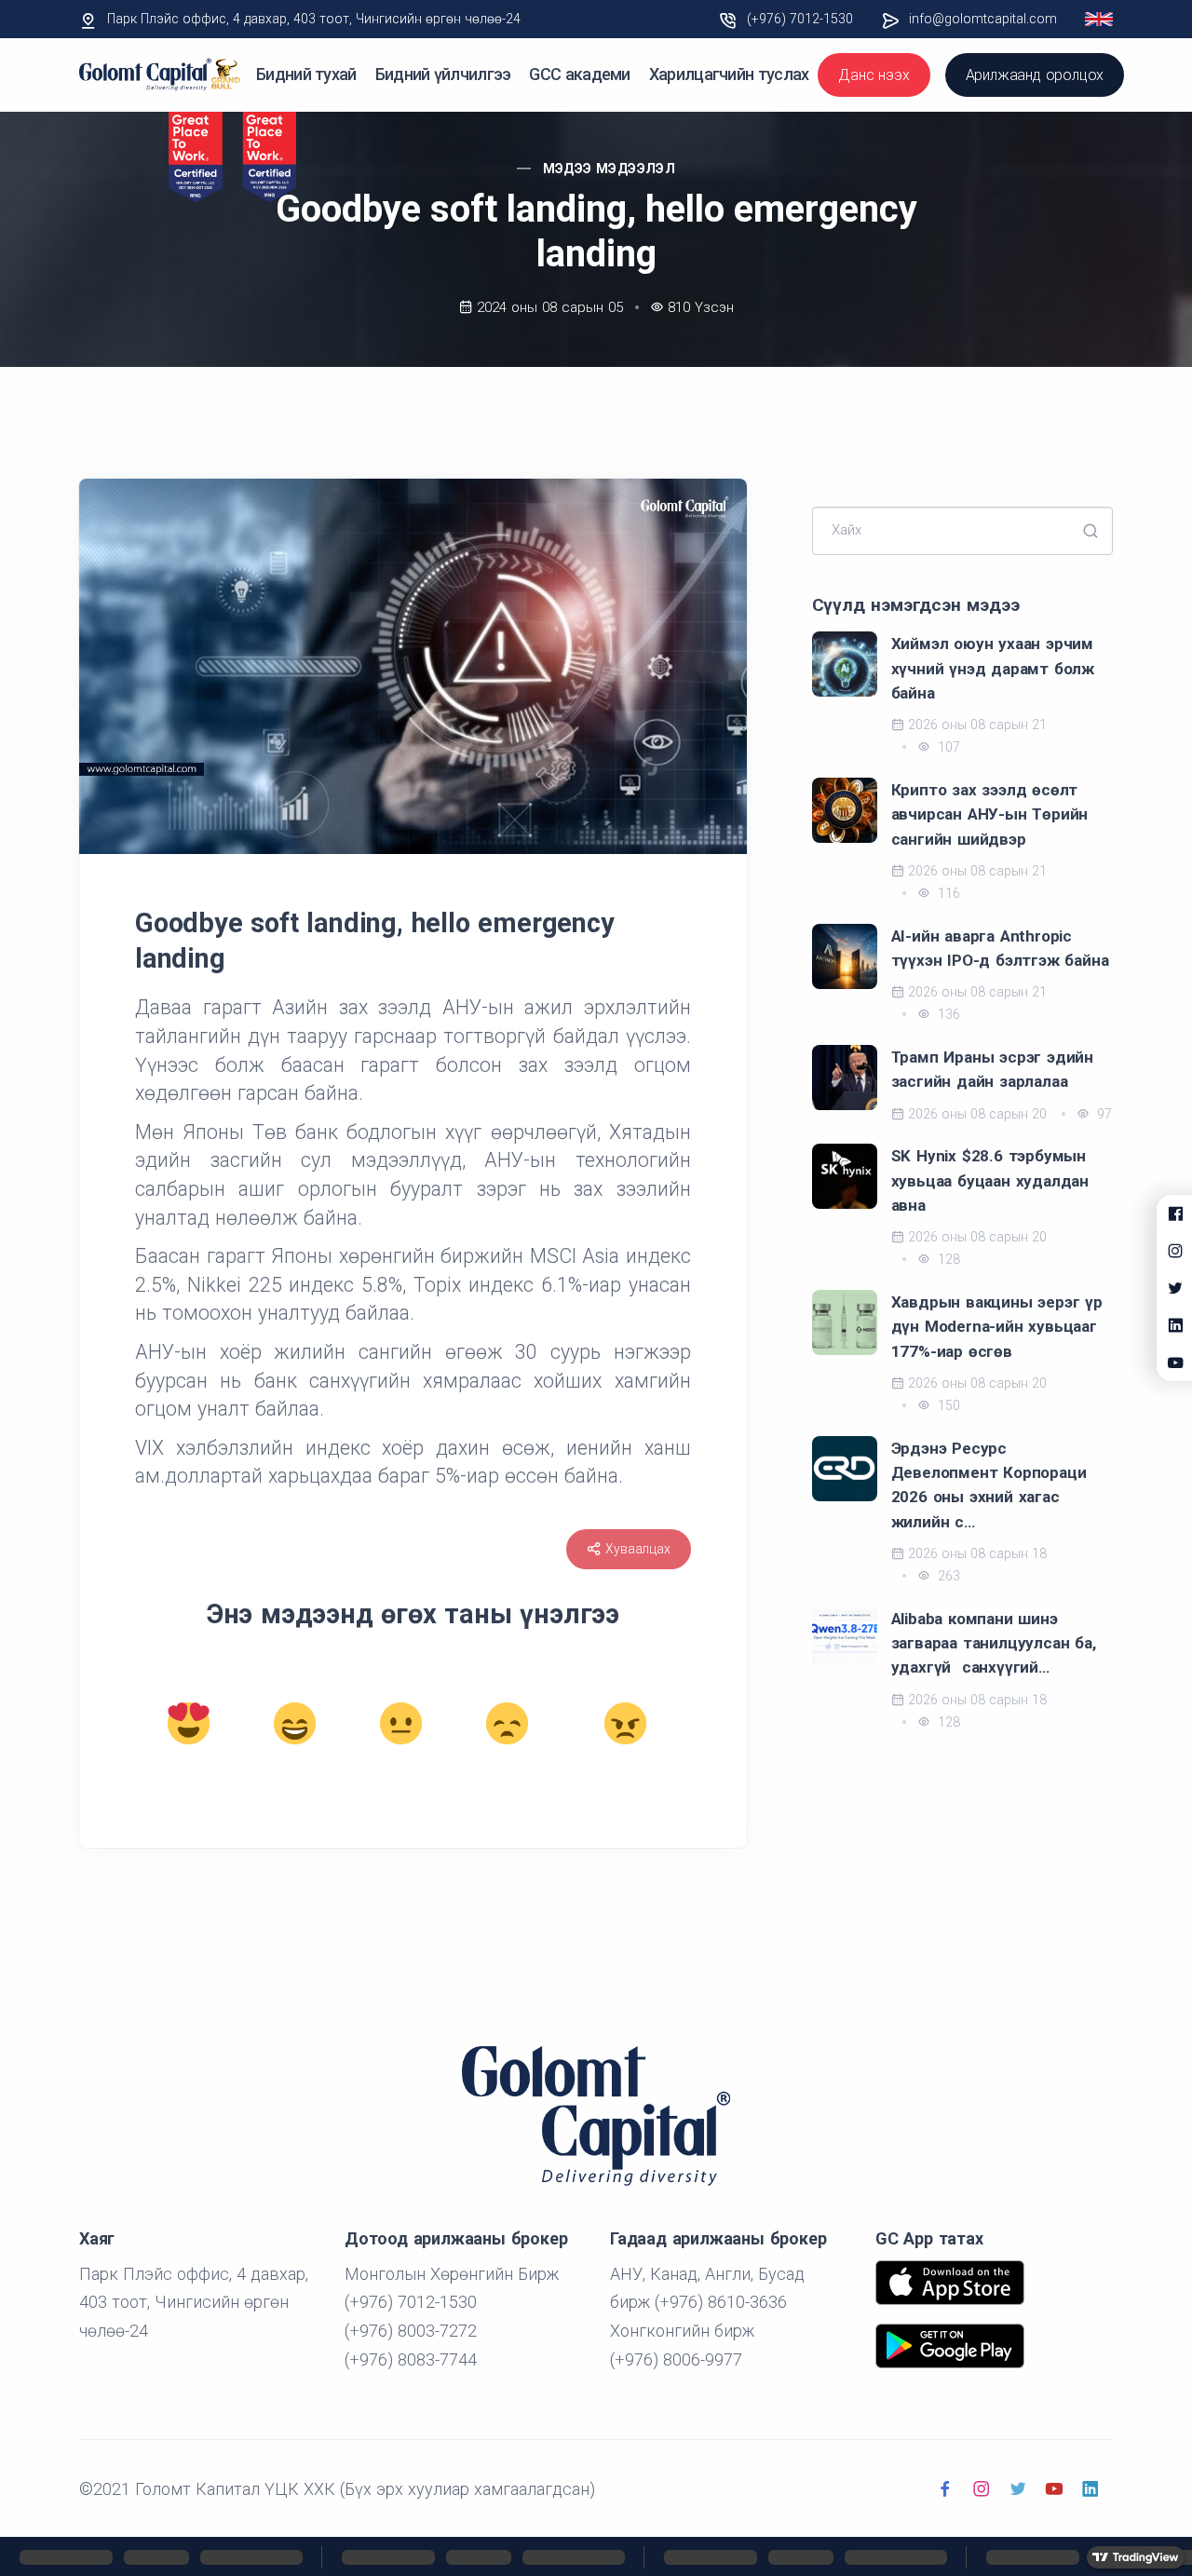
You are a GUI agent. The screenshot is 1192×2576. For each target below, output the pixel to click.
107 (947, 747)
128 (947, 1259)
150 (947, 1405)
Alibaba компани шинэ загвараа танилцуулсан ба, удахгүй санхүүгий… (994, 1643)
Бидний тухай (306, 74)
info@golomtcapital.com (983, 19)
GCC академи (579, 74)
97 (1103, 1114)
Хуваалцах (637, 1549)
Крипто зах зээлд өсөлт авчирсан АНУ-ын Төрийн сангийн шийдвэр (990, 814)
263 (947, 1576)
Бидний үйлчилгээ (443, 74)
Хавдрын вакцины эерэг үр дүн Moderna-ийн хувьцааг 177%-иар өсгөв (997, 1327)
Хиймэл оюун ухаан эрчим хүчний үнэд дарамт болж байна (993, 668)
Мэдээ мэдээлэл (610, 169)
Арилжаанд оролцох (1035, 75)
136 (947, 1014)
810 (701, 307)
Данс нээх (874, 75)
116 (947, 893)
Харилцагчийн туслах (729, 74)
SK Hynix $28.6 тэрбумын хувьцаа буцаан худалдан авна (990, 1180)
